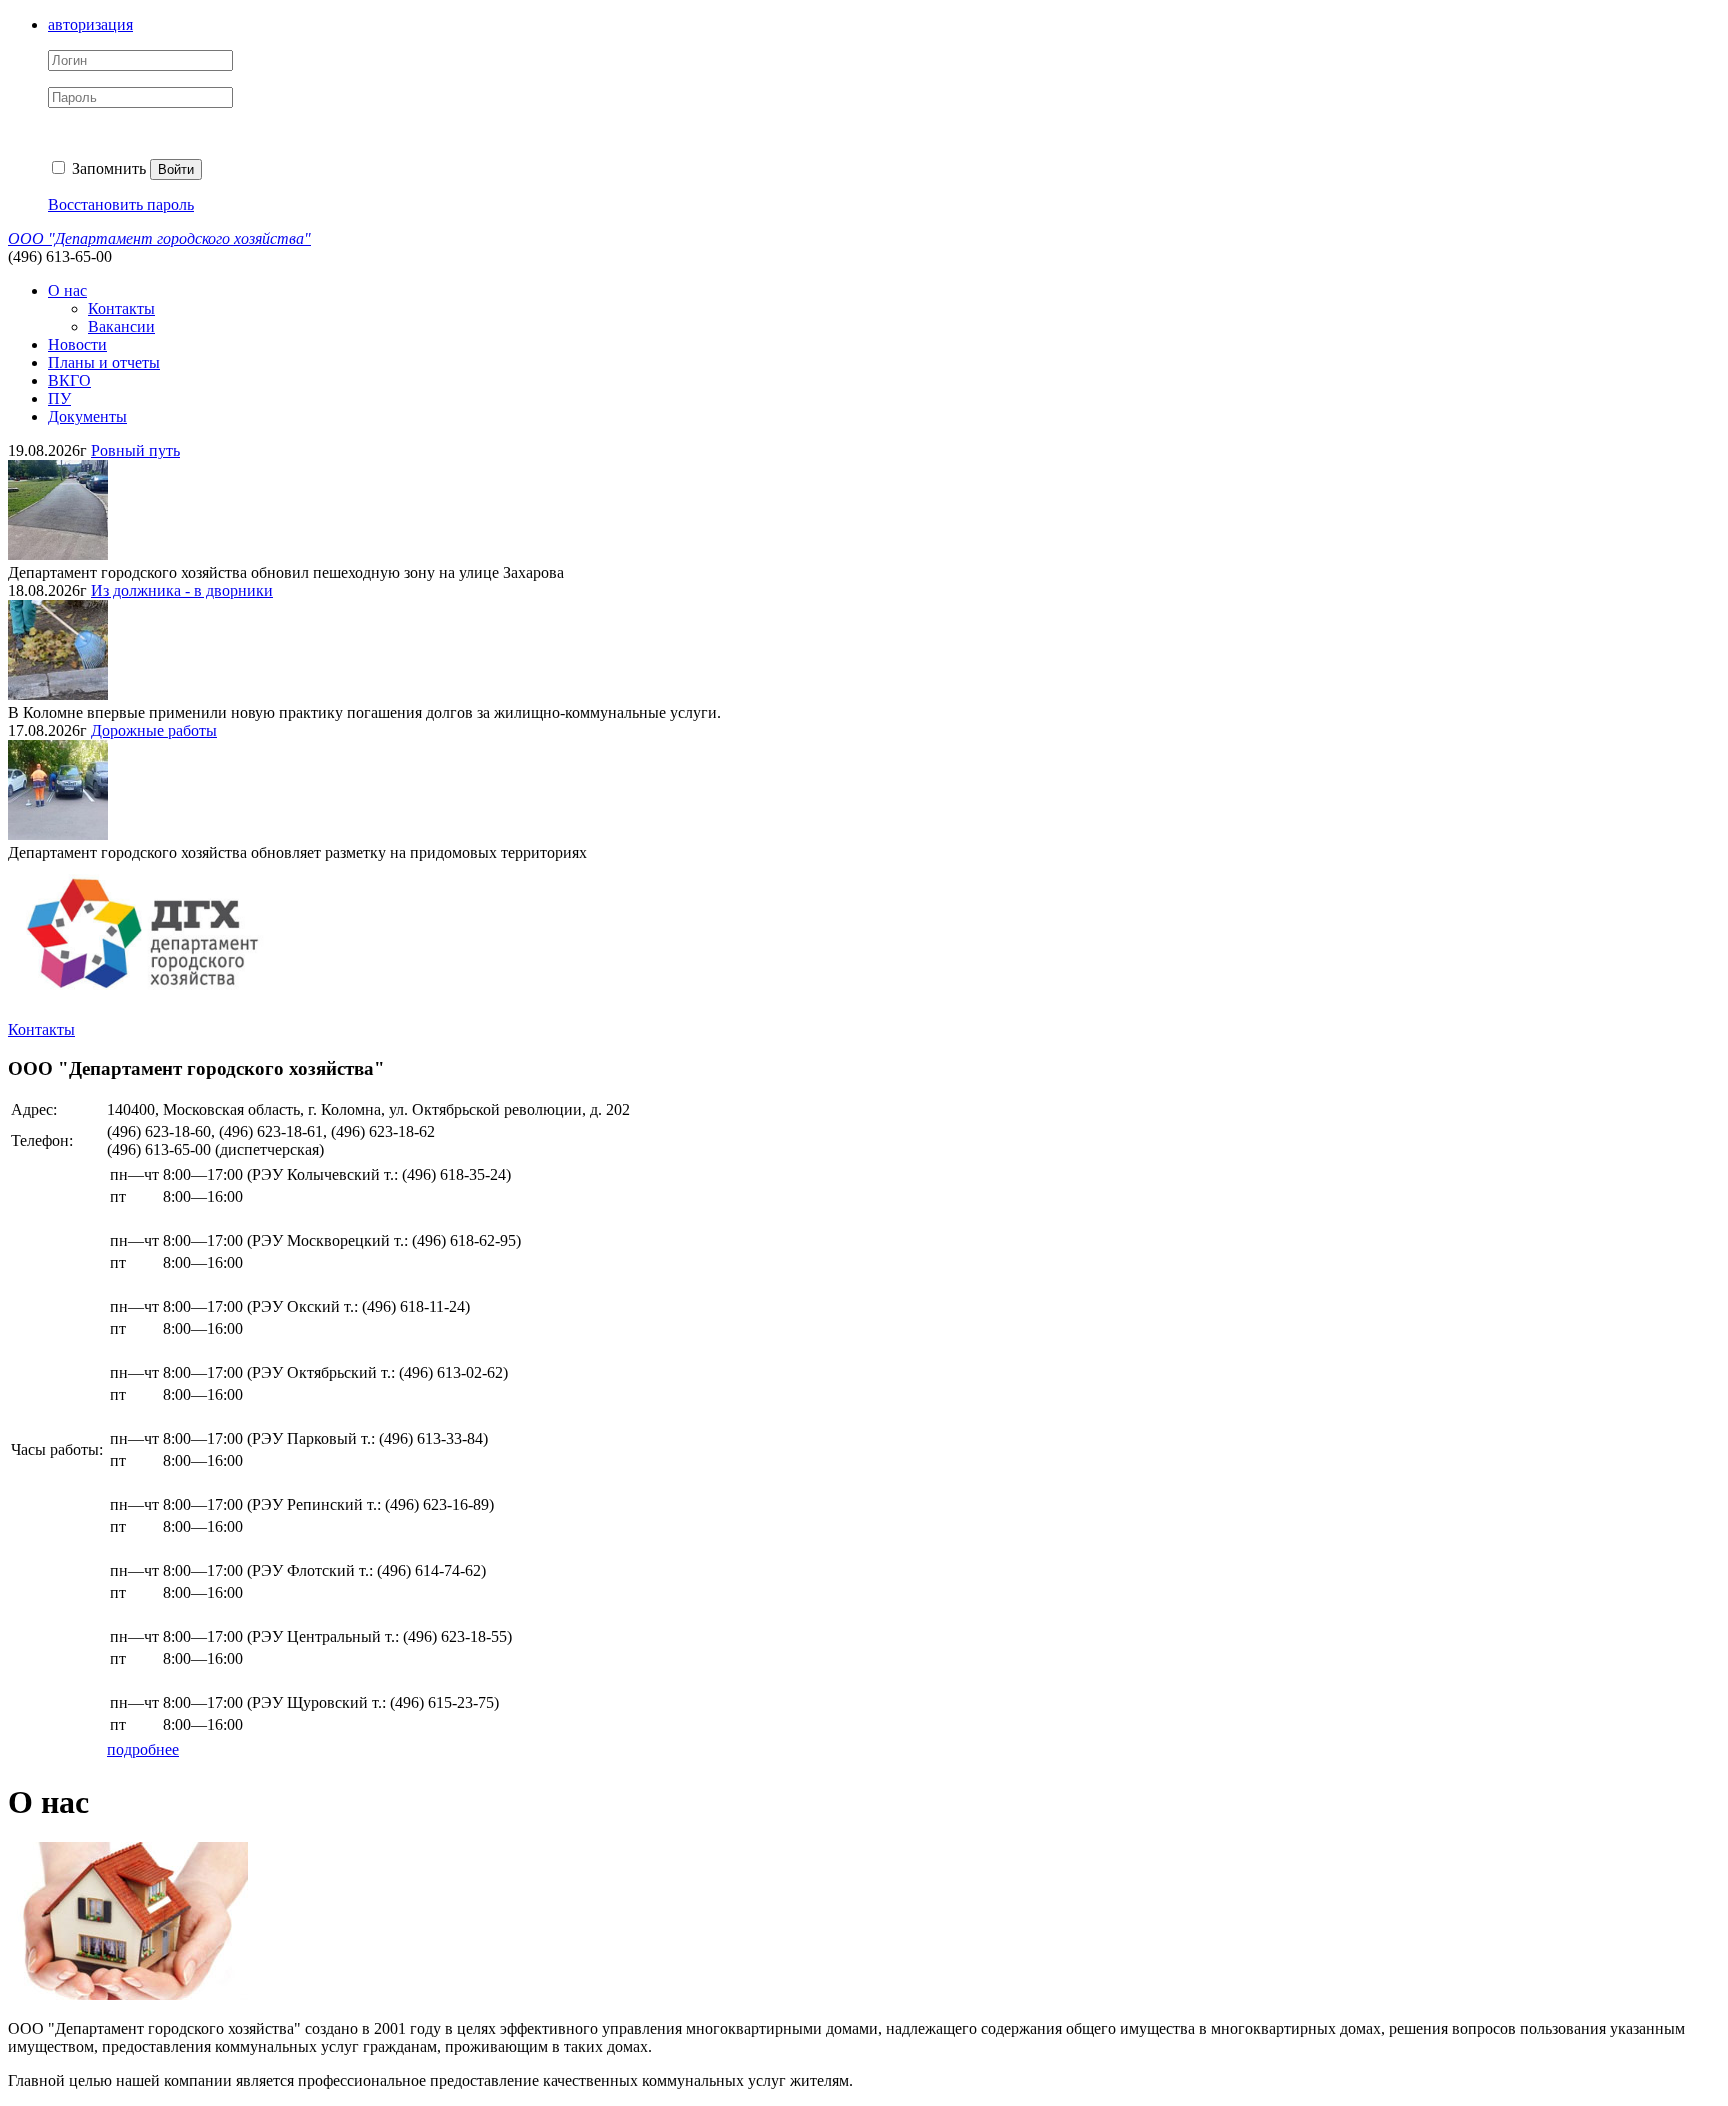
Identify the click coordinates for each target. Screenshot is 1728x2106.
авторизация (90, 24)
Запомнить (107, 168)
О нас (67, 290)
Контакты (121, 308)
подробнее (143, 1749)
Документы (87, 416)
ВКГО (69, 380)
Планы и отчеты (104, 362)
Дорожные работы (154, 730)
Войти (176, 169)
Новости (77, 344)
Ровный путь (135, 450)
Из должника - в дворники (182, 590)
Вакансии (121, 326)
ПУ (59, 398)
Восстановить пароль (121, 204)
